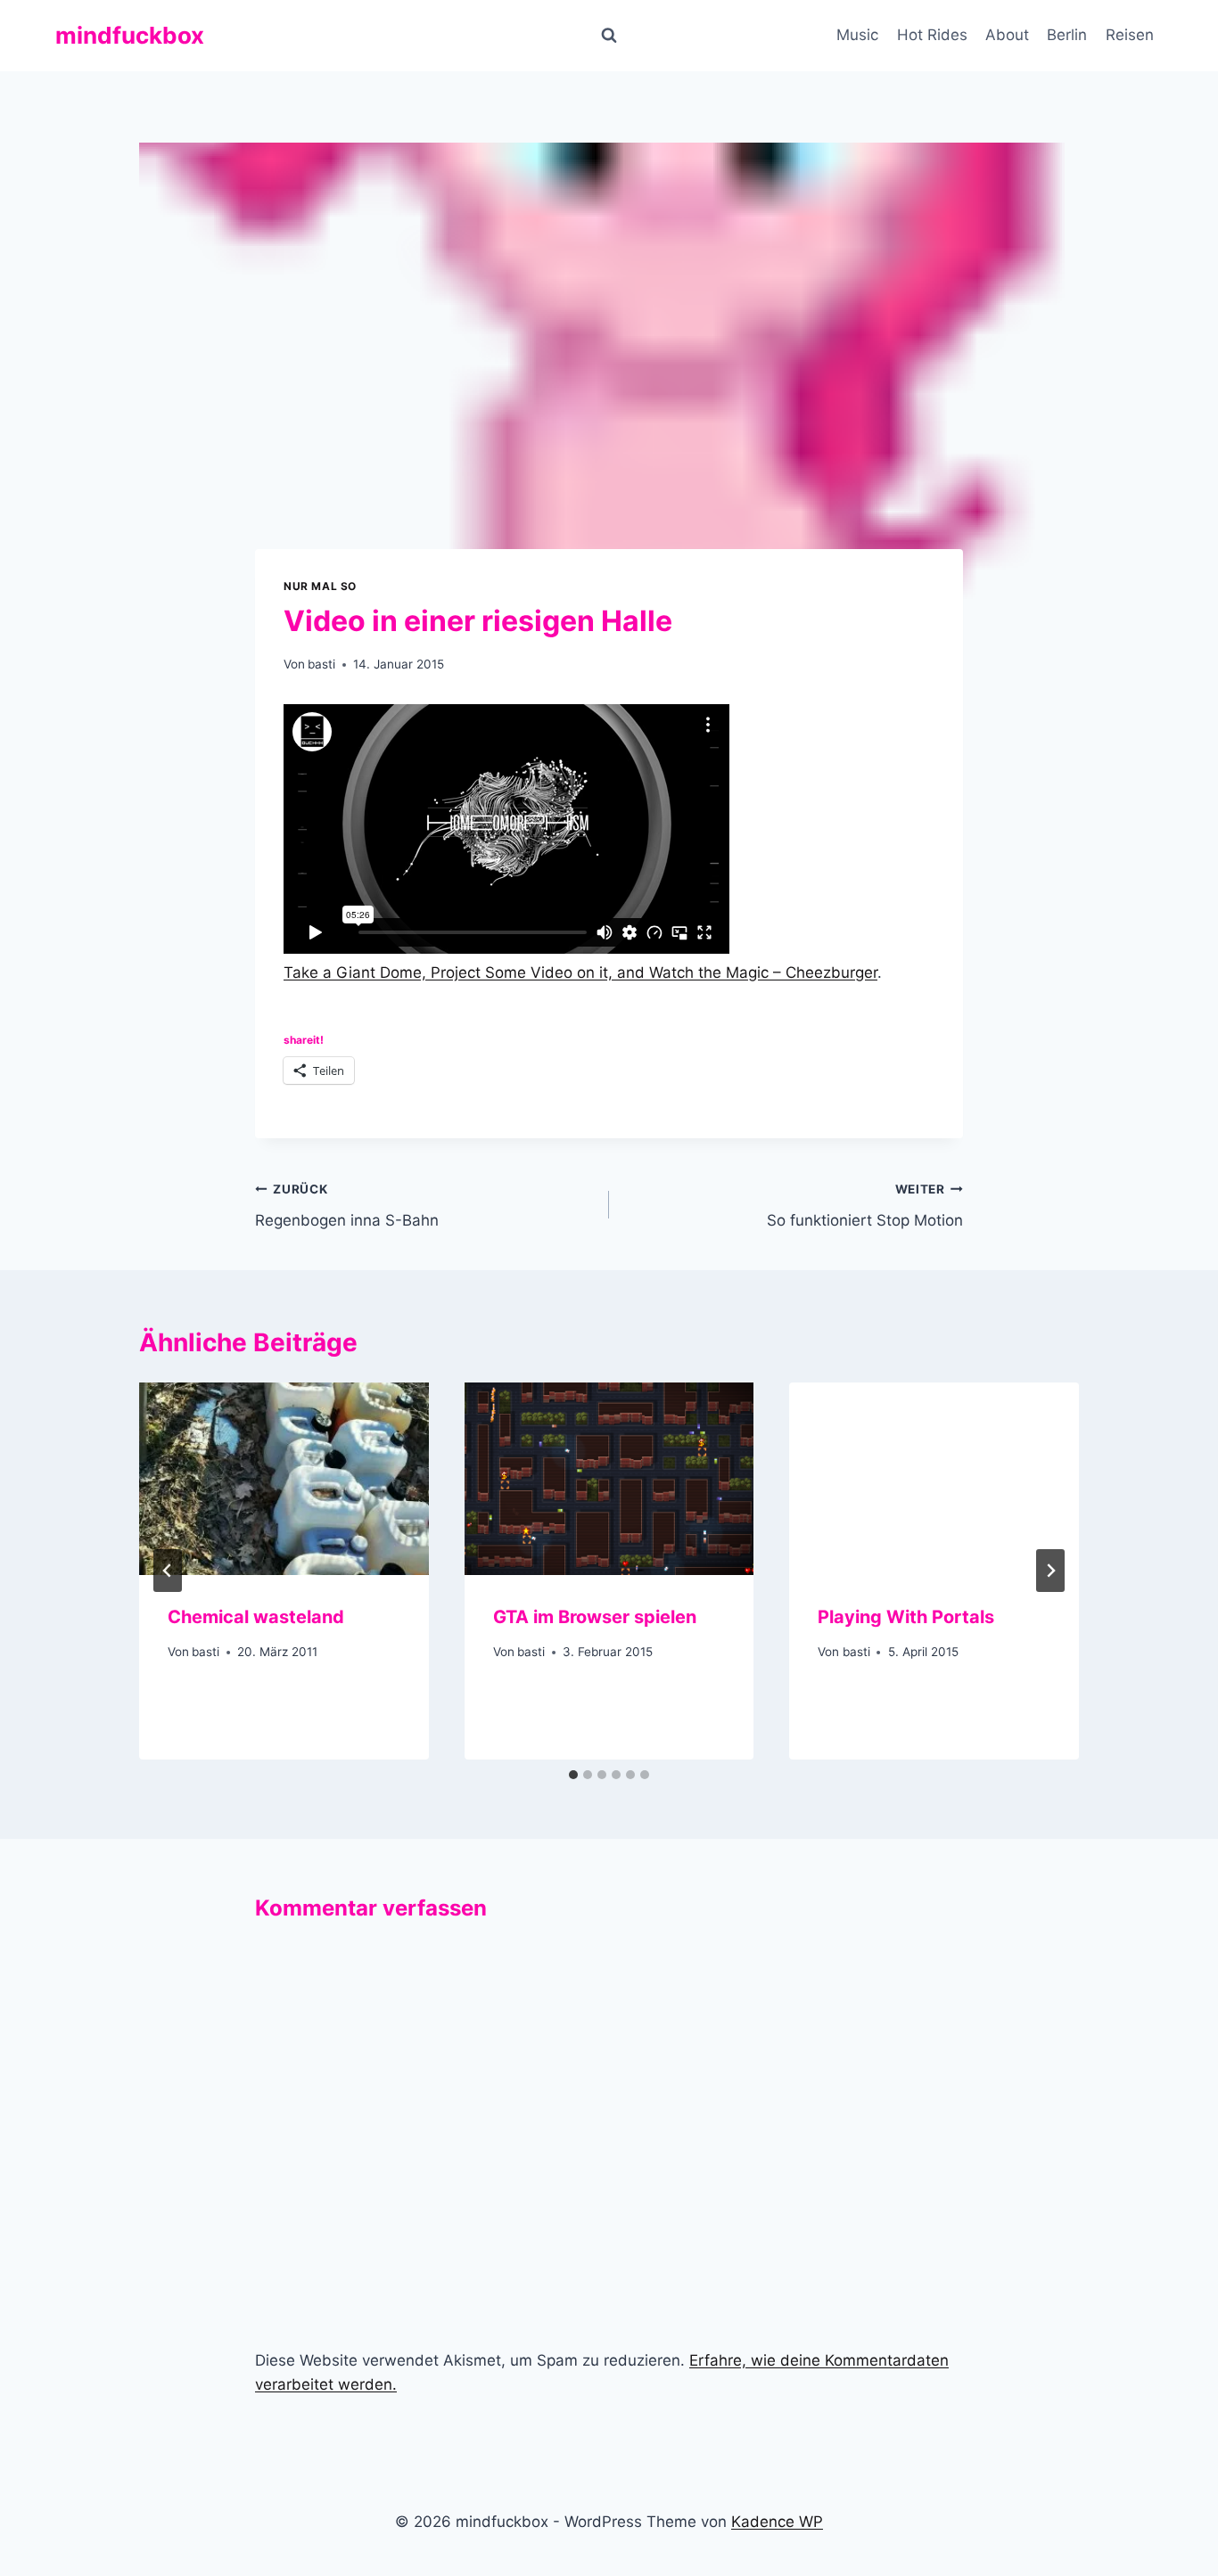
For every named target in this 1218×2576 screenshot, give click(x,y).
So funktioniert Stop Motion (865, 1206)
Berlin (1067, 35)
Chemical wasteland (256, 1617)
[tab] (573, 1775)
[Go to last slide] (168, 1571)
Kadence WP (777, 2522)
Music (857, 35)
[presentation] (284, 1479)
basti (321, 664)
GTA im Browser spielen (595, 1617)
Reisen (1130, 35)
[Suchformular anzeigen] (609, 36)
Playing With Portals (906, 1617)
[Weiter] (1050, 1571)
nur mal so (320, 586)
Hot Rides (932, 35)
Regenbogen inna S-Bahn (347, 1206)
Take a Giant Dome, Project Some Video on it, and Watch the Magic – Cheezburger (580, 972)
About (1007, 35)
